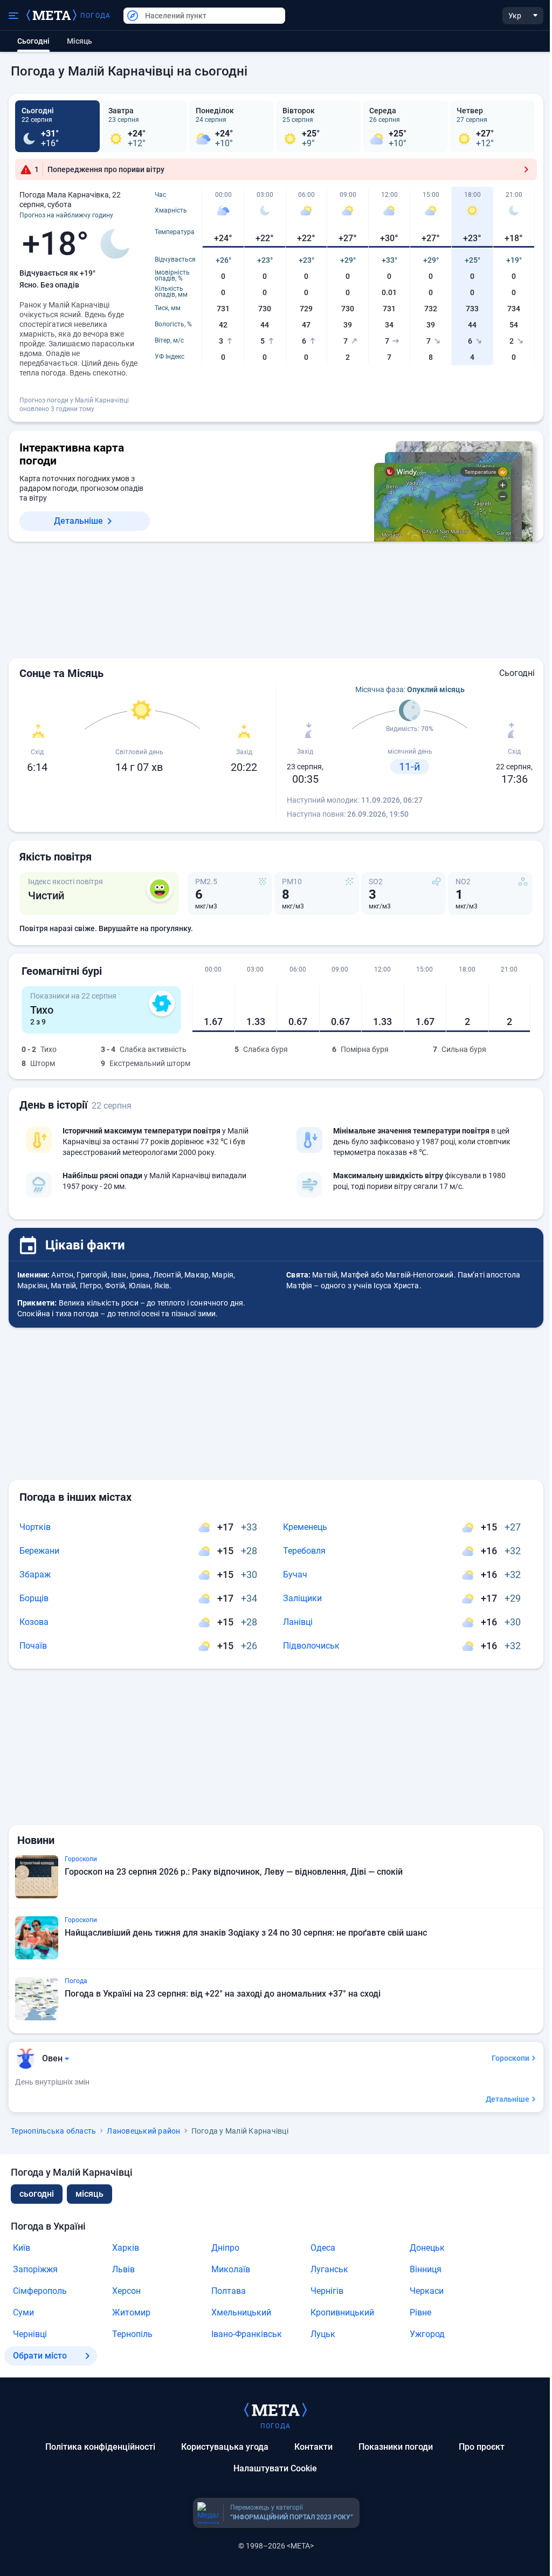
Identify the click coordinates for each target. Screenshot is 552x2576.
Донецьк (427, 2248)
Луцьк (323, 2334)
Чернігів (327, 2291)
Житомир (131, 2312)
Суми (23, 2312)
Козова (34, 1622)
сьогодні (37, 2194)
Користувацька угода (225, 2447)
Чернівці (30, 2334)
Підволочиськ (311, 1646)
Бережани (39, 1551)
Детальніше (78, 521)
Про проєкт (482, 2447)
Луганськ (329, 2269)
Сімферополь (40, 2291)
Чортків (35, 1527)
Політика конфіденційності (100, 2447)
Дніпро (225, 2248)
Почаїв (33, 1646)
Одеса (323, 2248)
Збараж (35, 1574)
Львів (123, 2269)
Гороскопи (510, 2058)
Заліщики (302, 1598)
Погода (95, 16)
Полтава (229, 2291)
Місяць (80, 41)
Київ (22, 2248)
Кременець (305, 1527)
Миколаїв (231, 2269)
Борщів (34, 1598)
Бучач (295, 1574)
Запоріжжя (35, 2269)
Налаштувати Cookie (275, 2468)
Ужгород (427, 2334)
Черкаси (427, 2291)
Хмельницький (241, 2312)
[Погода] (275, 2409)
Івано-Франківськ (247, 2334)
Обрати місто (40, 2356)
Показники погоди (396, 2447)
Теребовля (304, 1551)
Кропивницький (342, 2312)
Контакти (313, 2447)
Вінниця (426, 2269)
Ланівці (298, 1622)
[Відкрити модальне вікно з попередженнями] (526, 169)
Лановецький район (143, 2131)
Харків (126, 2248)
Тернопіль (132, 2334)
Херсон (126, 2291)
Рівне (420, 2312)
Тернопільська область (53, 2131)
